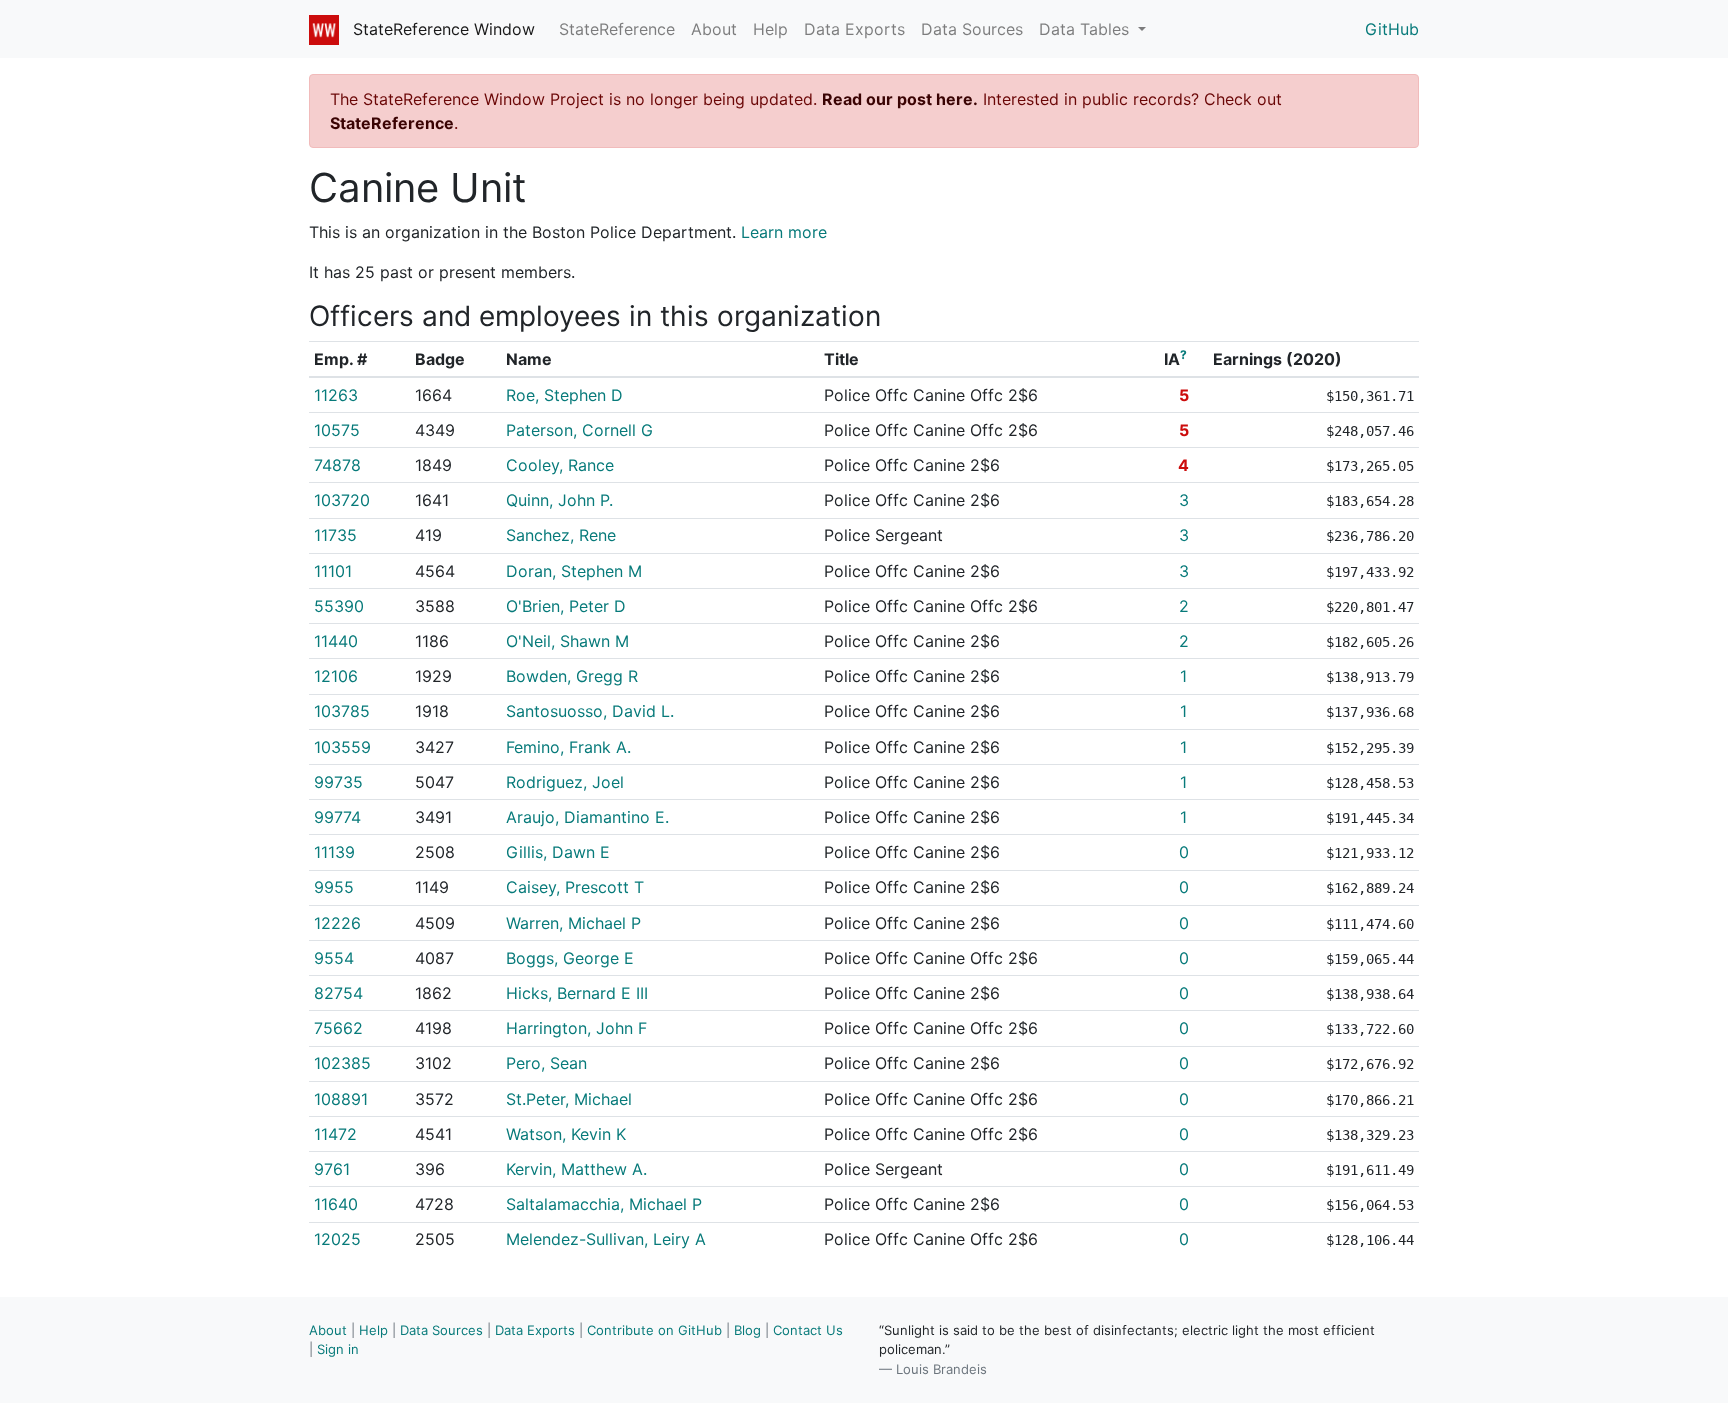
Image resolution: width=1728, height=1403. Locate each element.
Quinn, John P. (559, 500)
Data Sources (972, 29)
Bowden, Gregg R (572, 676)
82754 (338, 993)
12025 (337, 1239)
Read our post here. (900, 99)
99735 (338, 782)
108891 (341, 1099)
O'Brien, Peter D (566, 606)
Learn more (784, 232)
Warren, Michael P (573, 923)
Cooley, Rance (560, 465)
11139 (334, 852)
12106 (336, 676)
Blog (747, 1330)
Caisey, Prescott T (575, 887)
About (714, 29)
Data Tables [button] (1086, 29)
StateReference (617, 29)
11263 (336, 395)
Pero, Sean (546, 1063)
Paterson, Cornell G (579, 430)
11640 (336, 1204)
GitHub (1392, 29)
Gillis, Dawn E (558, 852)
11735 (335, 535)
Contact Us (808, 1330)
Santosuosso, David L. (590, 711)
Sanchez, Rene (561, 535)
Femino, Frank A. (568, 747)
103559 (342, 747)
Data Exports (854, 29)
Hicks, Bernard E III (577, 993)
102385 (342, 1063)
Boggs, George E (570, 958)
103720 (342, 500)
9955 (334, 887)
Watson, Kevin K (566, 1134)
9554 (334, 958)
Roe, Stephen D (564, 395)
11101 (333, 571)
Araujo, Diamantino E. (587, 817)
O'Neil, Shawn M (567, 641)
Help (770, 29)
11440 (336, 641)
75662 (338, 1028)
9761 (332, 1169)
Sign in (338, 1349)
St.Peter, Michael (569, 1099)
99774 (337, 817)
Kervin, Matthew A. (576, 1169)
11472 (335, 1134)
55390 (339, 606)
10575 (337, 430)
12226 (337, 923)
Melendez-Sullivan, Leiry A (606, 1239)
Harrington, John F (576, 1028)
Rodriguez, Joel (565, 782)
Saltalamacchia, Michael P (604, 1204)
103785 (342, 711)
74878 (337, 465)
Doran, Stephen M (574, 571)
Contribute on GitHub (654, 1330)
